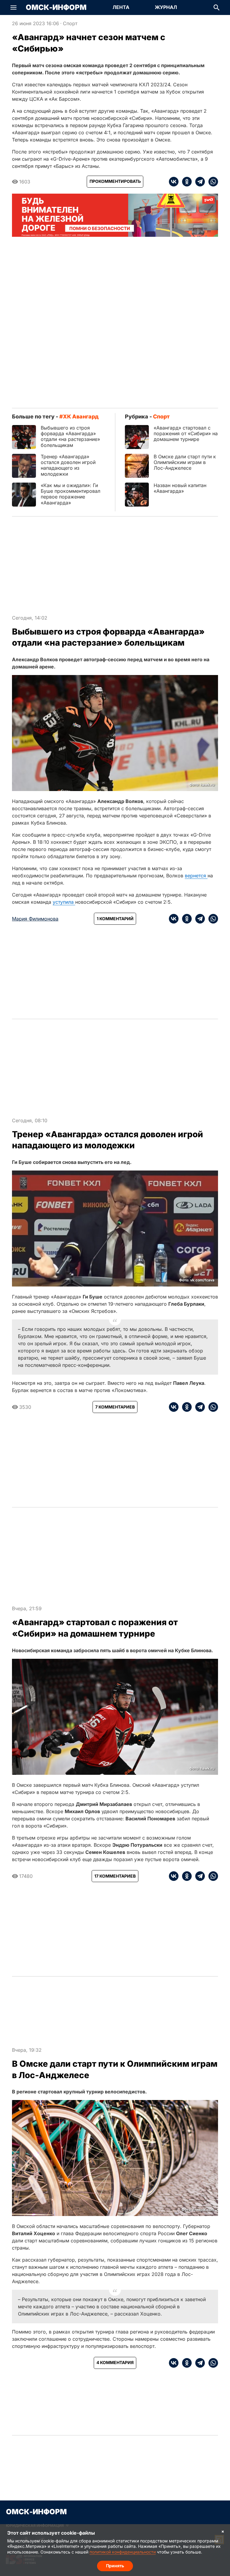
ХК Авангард (81, 416)
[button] (13, 7)
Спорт (70, 23)
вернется (196, 876)
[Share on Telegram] (198, 182)
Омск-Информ (56, 7)
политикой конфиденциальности (123, 2552)
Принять (115, 2566)
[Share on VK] (174, 182)
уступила (64, 902)
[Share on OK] (185, 182)
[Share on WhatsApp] (211, 182)
